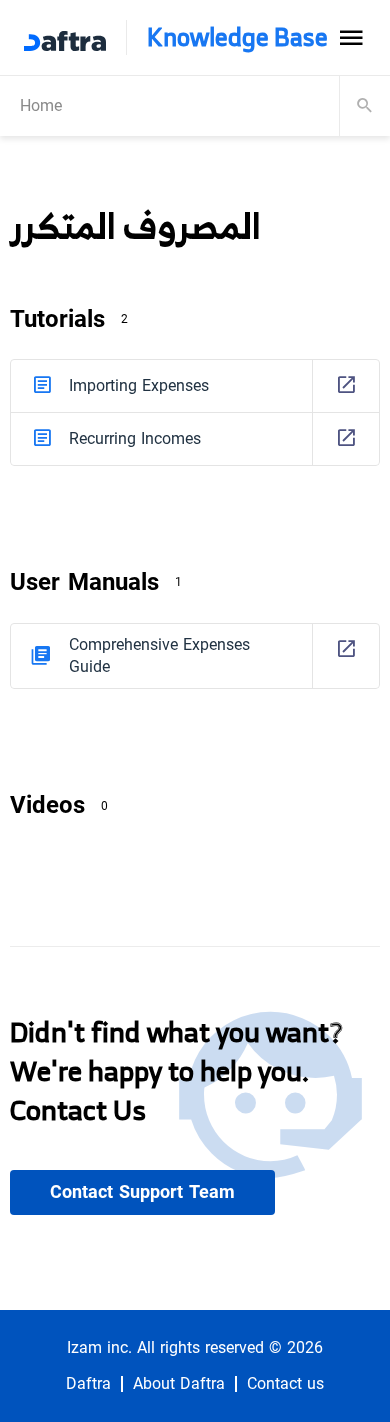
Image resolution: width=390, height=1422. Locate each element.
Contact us (285, 1384)
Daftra (88, 1384)
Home (41, 105)
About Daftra (179, 1384)
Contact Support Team (142, 1192)
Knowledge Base (237, 37)
